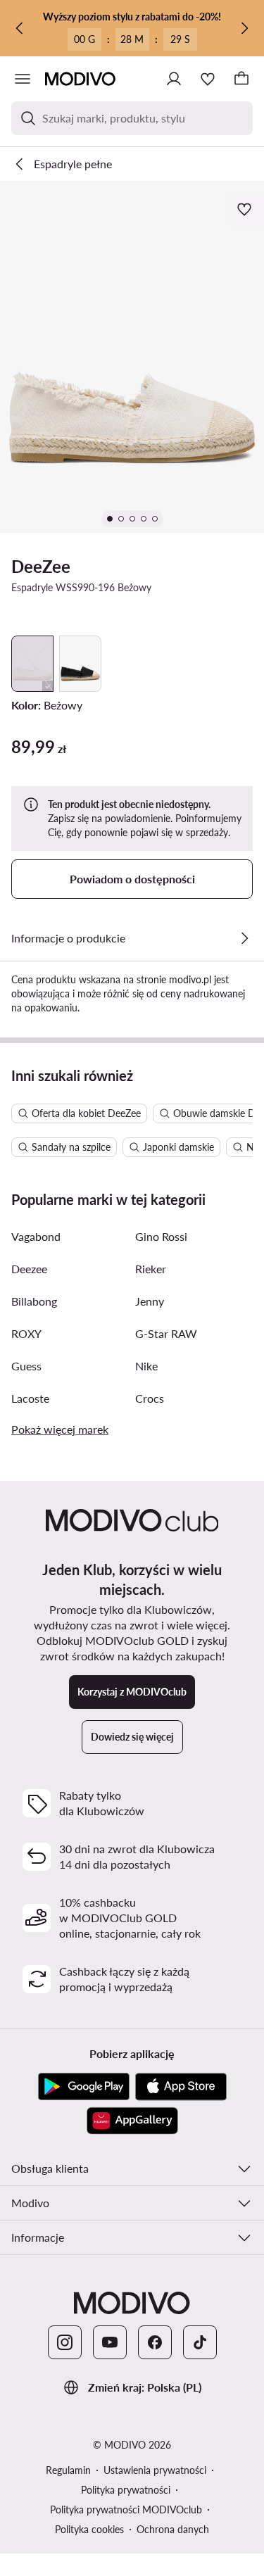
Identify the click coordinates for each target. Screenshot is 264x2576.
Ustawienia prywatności (155, 2470)
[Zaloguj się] (174, 79)
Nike (146, 1366)
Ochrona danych (173, 2529)
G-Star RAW (166, 1333)
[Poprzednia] (20, 28)
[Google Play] (84, 2087)
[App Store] (181, 2087)
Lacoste (30, 1398)
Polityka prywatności (126, 2490)
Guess (26, 1366)
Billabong (34, 1301)
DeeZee (41, 566)
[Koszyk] (241, 79)
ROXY (26, 1333)
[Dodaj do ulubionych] (246, 209)
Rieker (151, 1269)
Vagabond (36, 1236)
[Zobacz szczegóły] (244, 938)
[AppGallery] (132, 2121)
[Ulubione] (208, 79)
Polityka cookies (89, 2529)
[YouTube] (110, 2342)
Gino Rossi (161, 1236)
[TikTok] (200, 2342)
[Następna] (244, 28)
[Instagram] (65, 2342)
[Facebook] (155, 2342)
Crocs (150, 1398)
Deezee (29, 1269)
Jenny (150, 1301)
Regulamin (68, 2470)
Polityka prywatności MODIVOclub (126, 2509)
